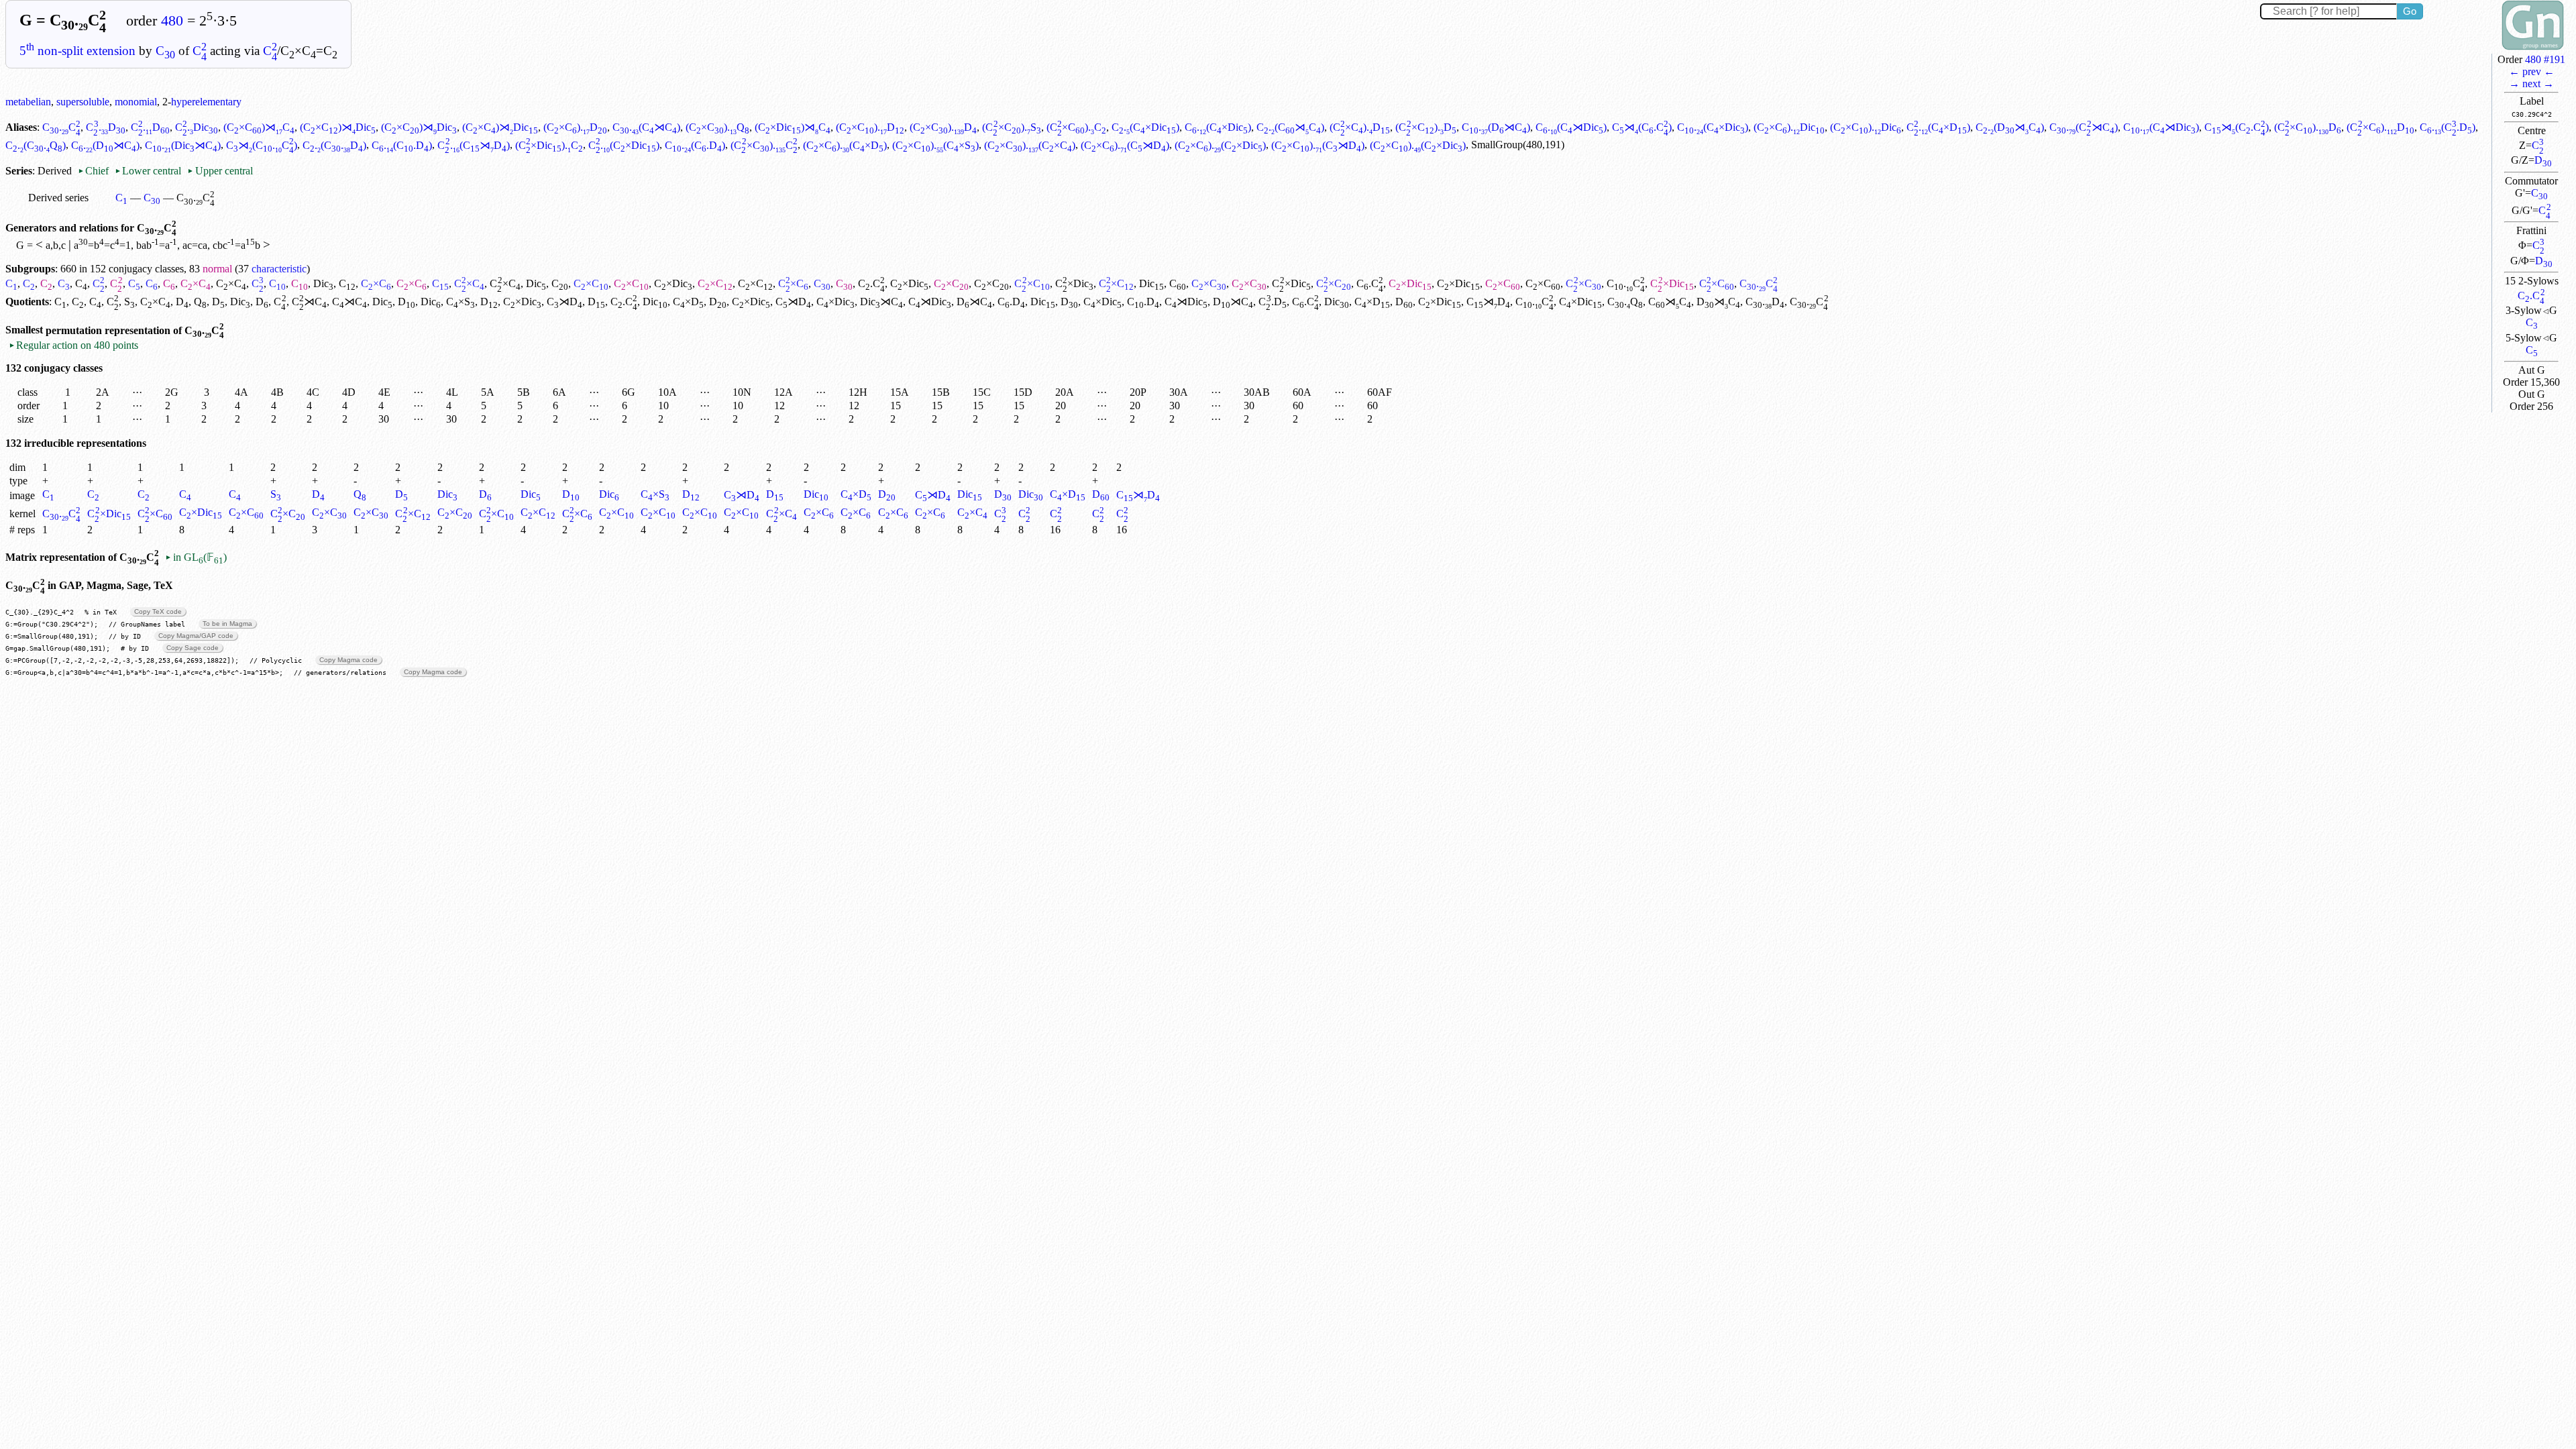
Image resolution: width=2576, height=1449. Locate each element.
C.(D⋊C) (1496, 127)
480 (172, 21)
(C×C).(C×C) (1030, 145)
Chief (95, 171)
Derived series (58, 198)
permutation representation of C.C (135, 330)
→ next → (2531, 84)
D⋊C (974, 302)
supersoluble (83, 102)
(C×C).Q (717, 127)
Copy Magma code (348, 660)
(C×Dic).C (549, 145)
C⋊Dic (930, 302)
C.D (105, 127)
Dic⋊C (881, 302)
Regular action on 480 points (73, 345)
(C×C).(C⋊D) (1125, 145)
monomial (136, 102)
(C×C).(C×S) (935, 145)
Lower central (148, 171)
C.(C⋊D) (473, 145)
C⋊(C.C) (1642, 127)
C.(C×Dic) (1145, 127)
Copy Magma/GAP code (196, 636)
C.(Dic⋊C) (183, 145)
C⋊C (309, 302)
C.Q (1625, 302)
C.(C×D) (1938, 127)
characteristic (279, 269)
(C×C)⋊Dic (338, 127)
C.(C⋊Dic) (1571, 127)
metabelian (28, 102)
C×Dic (673, 283)
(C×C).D (575, 127)
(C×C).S (1011, 127)
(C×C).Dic (1789, 127)
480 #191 (2545, 59)
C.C (2531, 296)
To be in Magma (227, 624)
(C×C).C (1076, 127)
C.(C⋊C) (646, 127)
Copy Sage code (193, 648)
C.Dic (197, 127)
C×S (461, 302)
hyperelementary (206, 102)
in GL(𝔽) (196, 557)
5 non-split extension (77, 51)
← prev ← (2532, 71)
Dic (323, 283)
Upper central (220, 171)
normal (217, 269)
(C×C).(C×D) (845, 145)
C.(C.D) (2448, 127)
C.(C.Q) (36, 145)
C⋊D (565, 302)
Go (2410, 11)
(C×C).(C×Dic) (1220, 145)
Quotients (27, 302)
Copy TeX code (158, 611)
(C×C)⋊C (259, 127)
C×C (196, 283)
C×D (688, 302)
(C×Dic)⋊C (793, 127)
